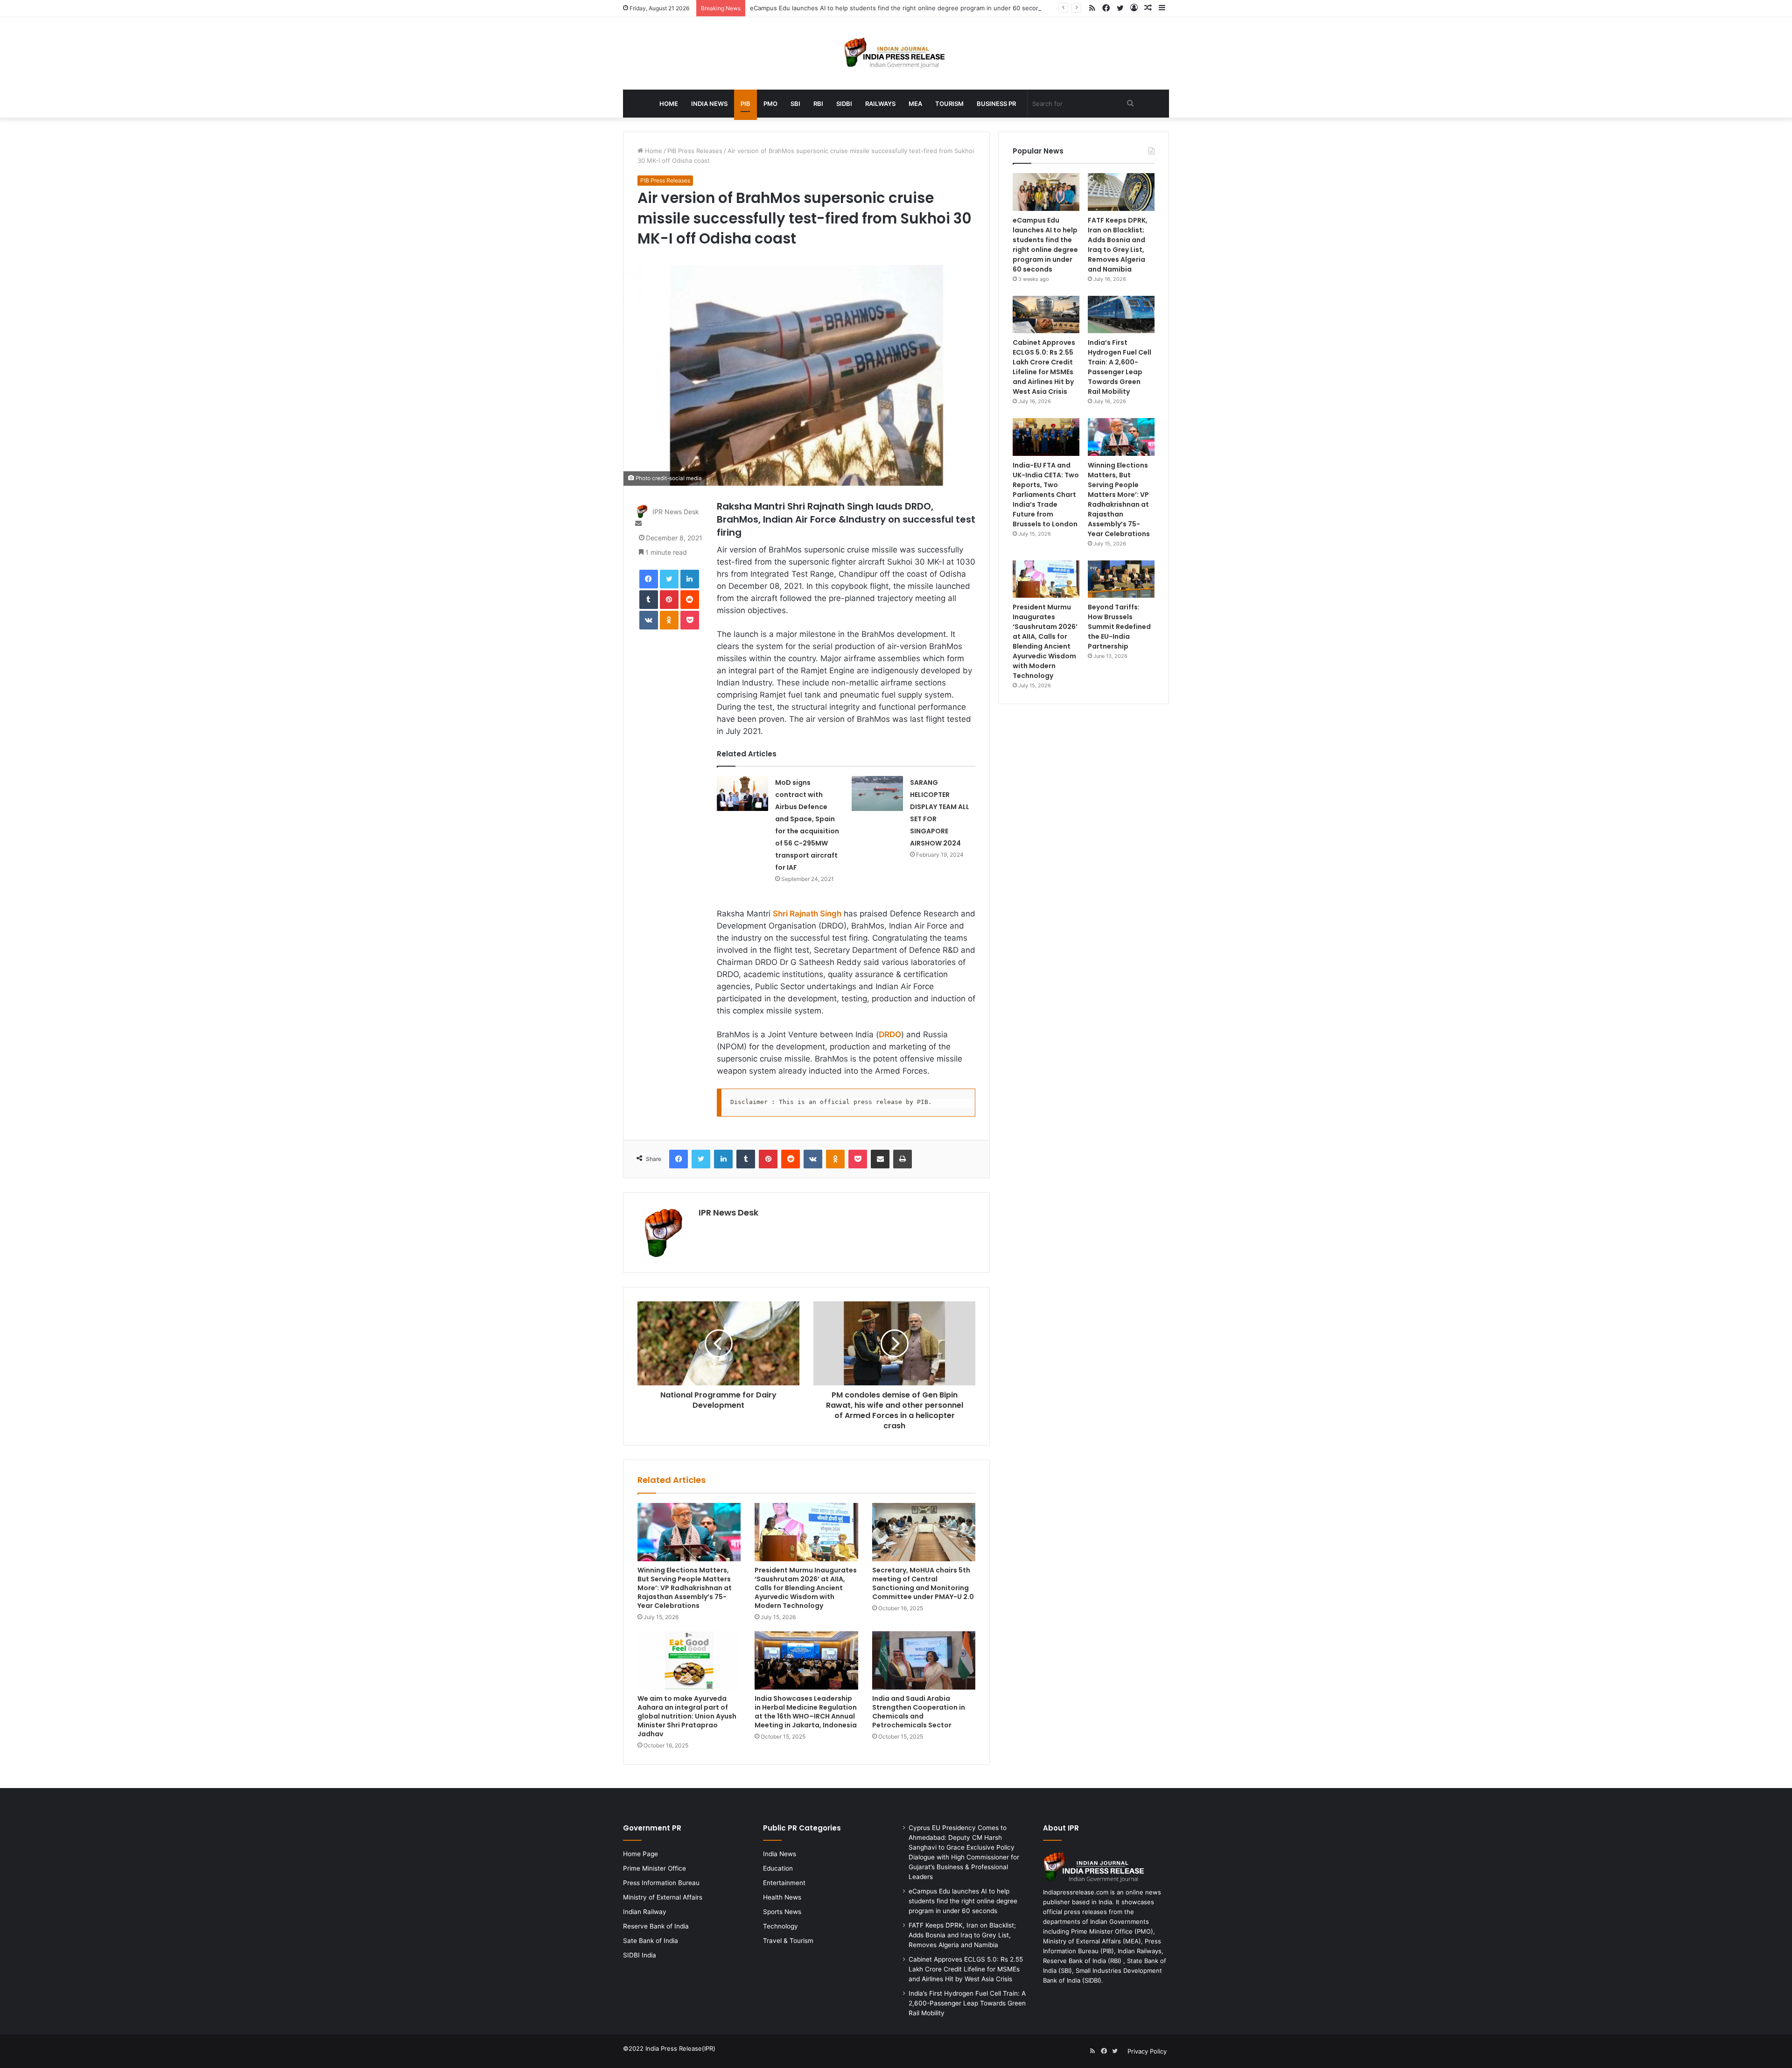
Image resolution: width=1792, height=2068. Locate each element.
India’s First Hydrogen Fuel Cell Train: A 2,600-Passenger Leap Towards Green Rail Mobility (1120, 367)
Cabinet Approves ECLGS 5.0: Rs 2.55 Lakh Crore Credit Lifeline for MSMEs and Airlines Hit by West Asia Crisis (1044, 367)
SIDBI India (640, 1955)
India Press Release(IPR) (679, 2048)
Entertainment (784, 1883)
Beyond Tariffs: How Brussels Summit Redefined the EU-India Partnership (1119, 627)
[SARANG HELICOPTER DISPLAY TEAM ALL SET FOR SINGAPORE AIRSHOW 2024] (877, 793)
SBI (795, 104)
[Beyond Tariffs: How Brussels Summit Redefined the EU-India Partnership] (1121, 579)
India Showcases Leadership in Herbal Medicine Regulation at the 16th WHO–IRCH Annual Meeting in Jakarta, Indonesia (806, 1712)
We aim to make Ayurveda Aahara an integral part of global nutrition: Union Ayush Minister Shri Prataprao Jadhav (687, 1716)
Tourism (949, 104)
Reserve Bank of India (656, 1926)
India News (709, 104)
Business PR (996, 104)
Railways (880, 104)
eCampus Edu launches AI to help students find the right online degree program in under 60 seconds (898, 8)
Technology (780, 1926)
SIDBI (844, 104)
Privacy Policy (1147, 2051)
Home (669, 104)
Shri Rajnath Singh (807, 914)
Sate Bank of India (651, 1941)
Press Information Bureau (661, 1883)
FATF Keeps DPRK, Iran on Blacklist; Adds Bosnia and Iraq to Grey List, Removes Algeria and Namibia (1118, 245)
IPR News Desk (676, 512)
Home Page (640, 1854)
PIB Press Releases (695, 151)
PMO (770, 104)
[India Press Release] (896, 53)
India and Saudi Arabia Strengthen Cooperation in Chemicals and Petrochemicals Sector (919, 1712)
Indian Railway (645, 1912)
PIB (745, 104)
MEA (915, 104)
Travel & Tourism (788, 1941)
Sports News (782, 1912)
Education (778, 1868)
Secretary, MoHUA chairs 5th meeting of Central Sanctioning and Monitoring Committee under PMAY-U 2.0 (923, 1583)
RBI (818, 104)
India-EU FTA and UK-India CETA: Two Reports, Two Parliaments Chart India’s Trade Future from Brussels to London (1046, 495)
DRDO (890, 1034)
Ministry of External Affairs (663, 1897)
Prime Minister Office (654, 1868)
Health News (782, 1897)
